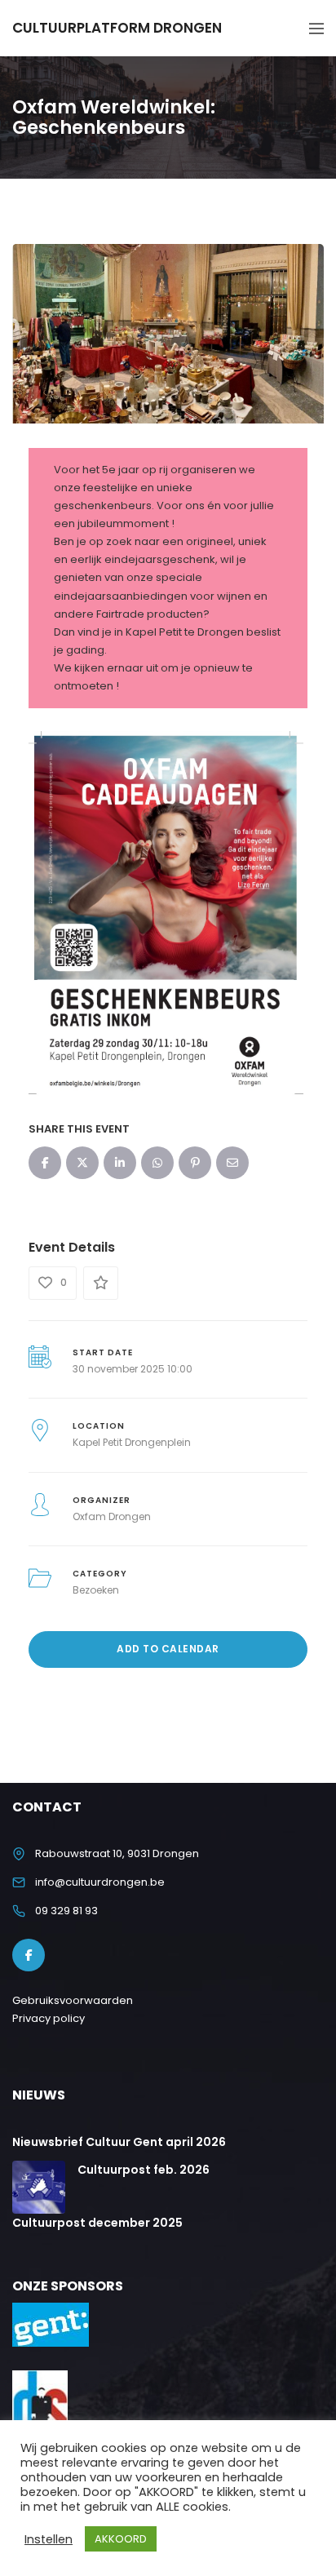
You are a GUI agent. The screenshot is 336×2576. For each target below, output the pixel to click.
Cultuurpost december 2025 (97, 2223)
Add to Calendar (168, 1649)
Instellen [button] (49, 2539)
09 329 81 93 (66, 1911)
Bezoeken (96, 1590)
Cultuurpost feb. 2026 (144, 2170)
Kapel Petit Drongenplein (132, 1442)
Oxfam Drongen (112, 1516)
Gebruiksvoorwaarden (73, 2000)
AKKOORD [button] (121, 2539)
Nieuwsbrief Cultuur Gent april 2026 (119, 2142)
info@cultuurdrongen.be (100, 1882)
